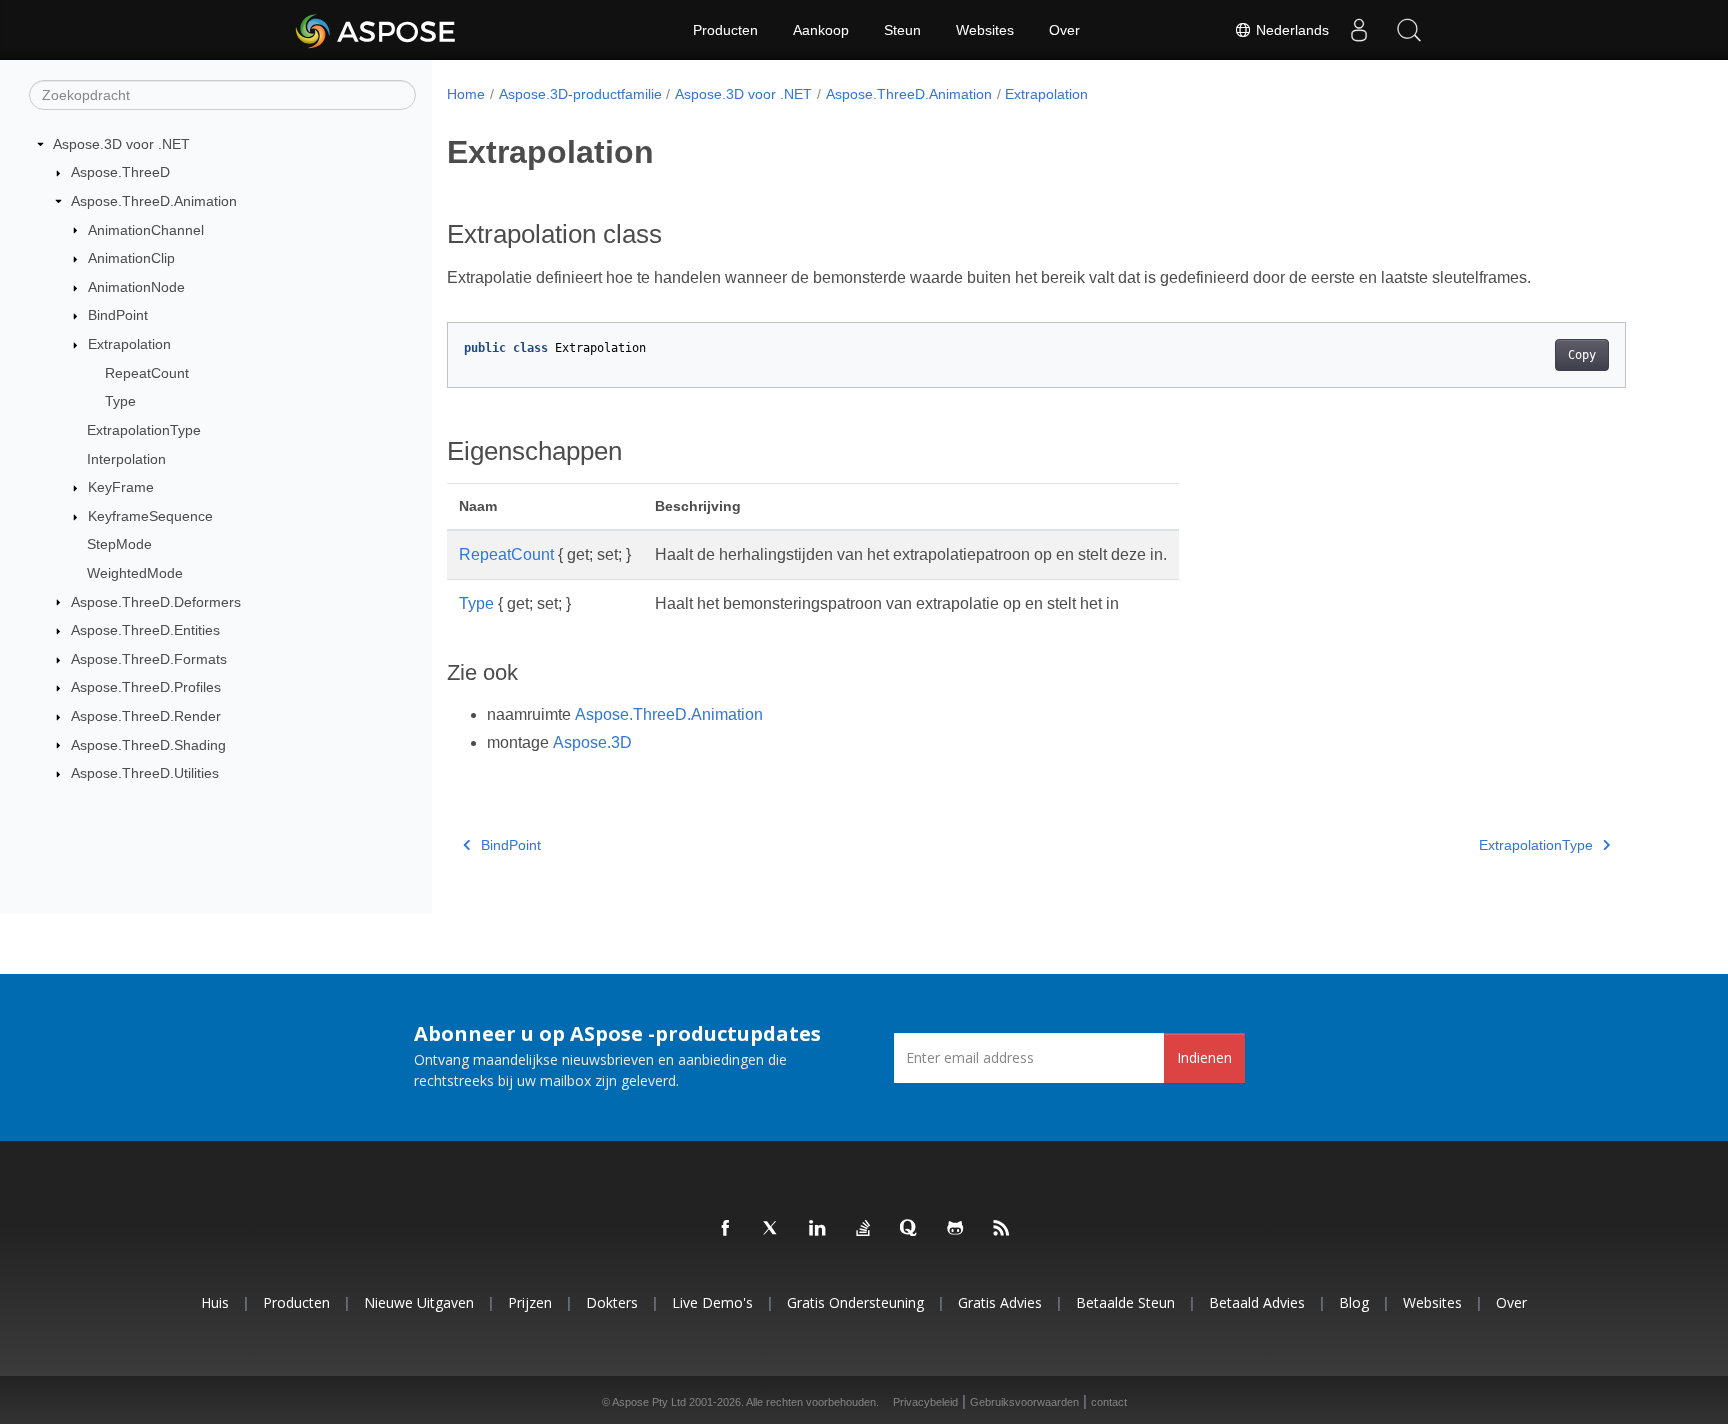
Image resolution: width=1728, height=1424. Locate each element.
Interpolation (126, 459)
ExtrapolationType (144, 430)
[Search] (1409, 30)
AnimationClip (131, 258)
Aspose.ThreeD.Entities (145, 630)
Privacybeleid (925, 1402)
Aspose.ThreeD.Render (146, 716)
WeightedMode (135, 573)
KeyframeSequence (150, 516)
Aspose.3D (592, 742)
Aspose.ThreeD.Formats (149, 659)
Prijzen (530, 1302)
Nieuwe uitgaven (419, 1302)
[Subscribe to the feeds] (1002, 1229)
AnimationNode (136, 287)
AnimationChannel (146, 230)
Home (466, 94)
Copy (1582, 355)
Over (1064, 30)
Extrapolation (129, 344)
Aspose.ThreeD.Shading (148, 745)
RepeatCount (147, 373)
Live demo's (712, 1302)
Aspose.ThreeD (120, 172)
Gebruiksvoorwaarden (1024, 1402)
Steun (902, 30)
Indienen (1204, 1057)
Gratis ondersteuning (855, 1302)
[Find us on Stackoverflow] (864, 1229)
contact (1109, 1402)
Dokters (612, 1302)
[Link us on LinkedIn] (818, 1229)
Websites (985, 30)
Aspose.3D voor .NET (121, 144)
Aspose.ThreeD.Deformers (156, 602)
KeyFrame (121, 487)
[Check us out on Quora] (910, 1229)
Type (120, 401)
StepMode (119, 544)
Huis (215, 1302)
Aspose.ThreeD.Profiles (146, 687)
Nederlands (1290, 30)
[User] (1359, 30)
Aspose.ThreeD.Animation (154, 201)
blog (1354, 1302)
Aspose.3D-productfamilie (580, 94)
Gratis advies (1000, 1302)
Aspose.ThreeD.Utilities (145, 773)
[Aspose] (376, 30)
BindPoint (118, 315)
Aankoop (821, 30)
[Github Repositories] (956, 1229)
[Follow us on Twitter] (772, 1229)
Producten (725, 30)
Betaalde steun (1125, 1302)
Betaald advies (1257, 1302)
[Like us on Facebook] (726, 1229)
